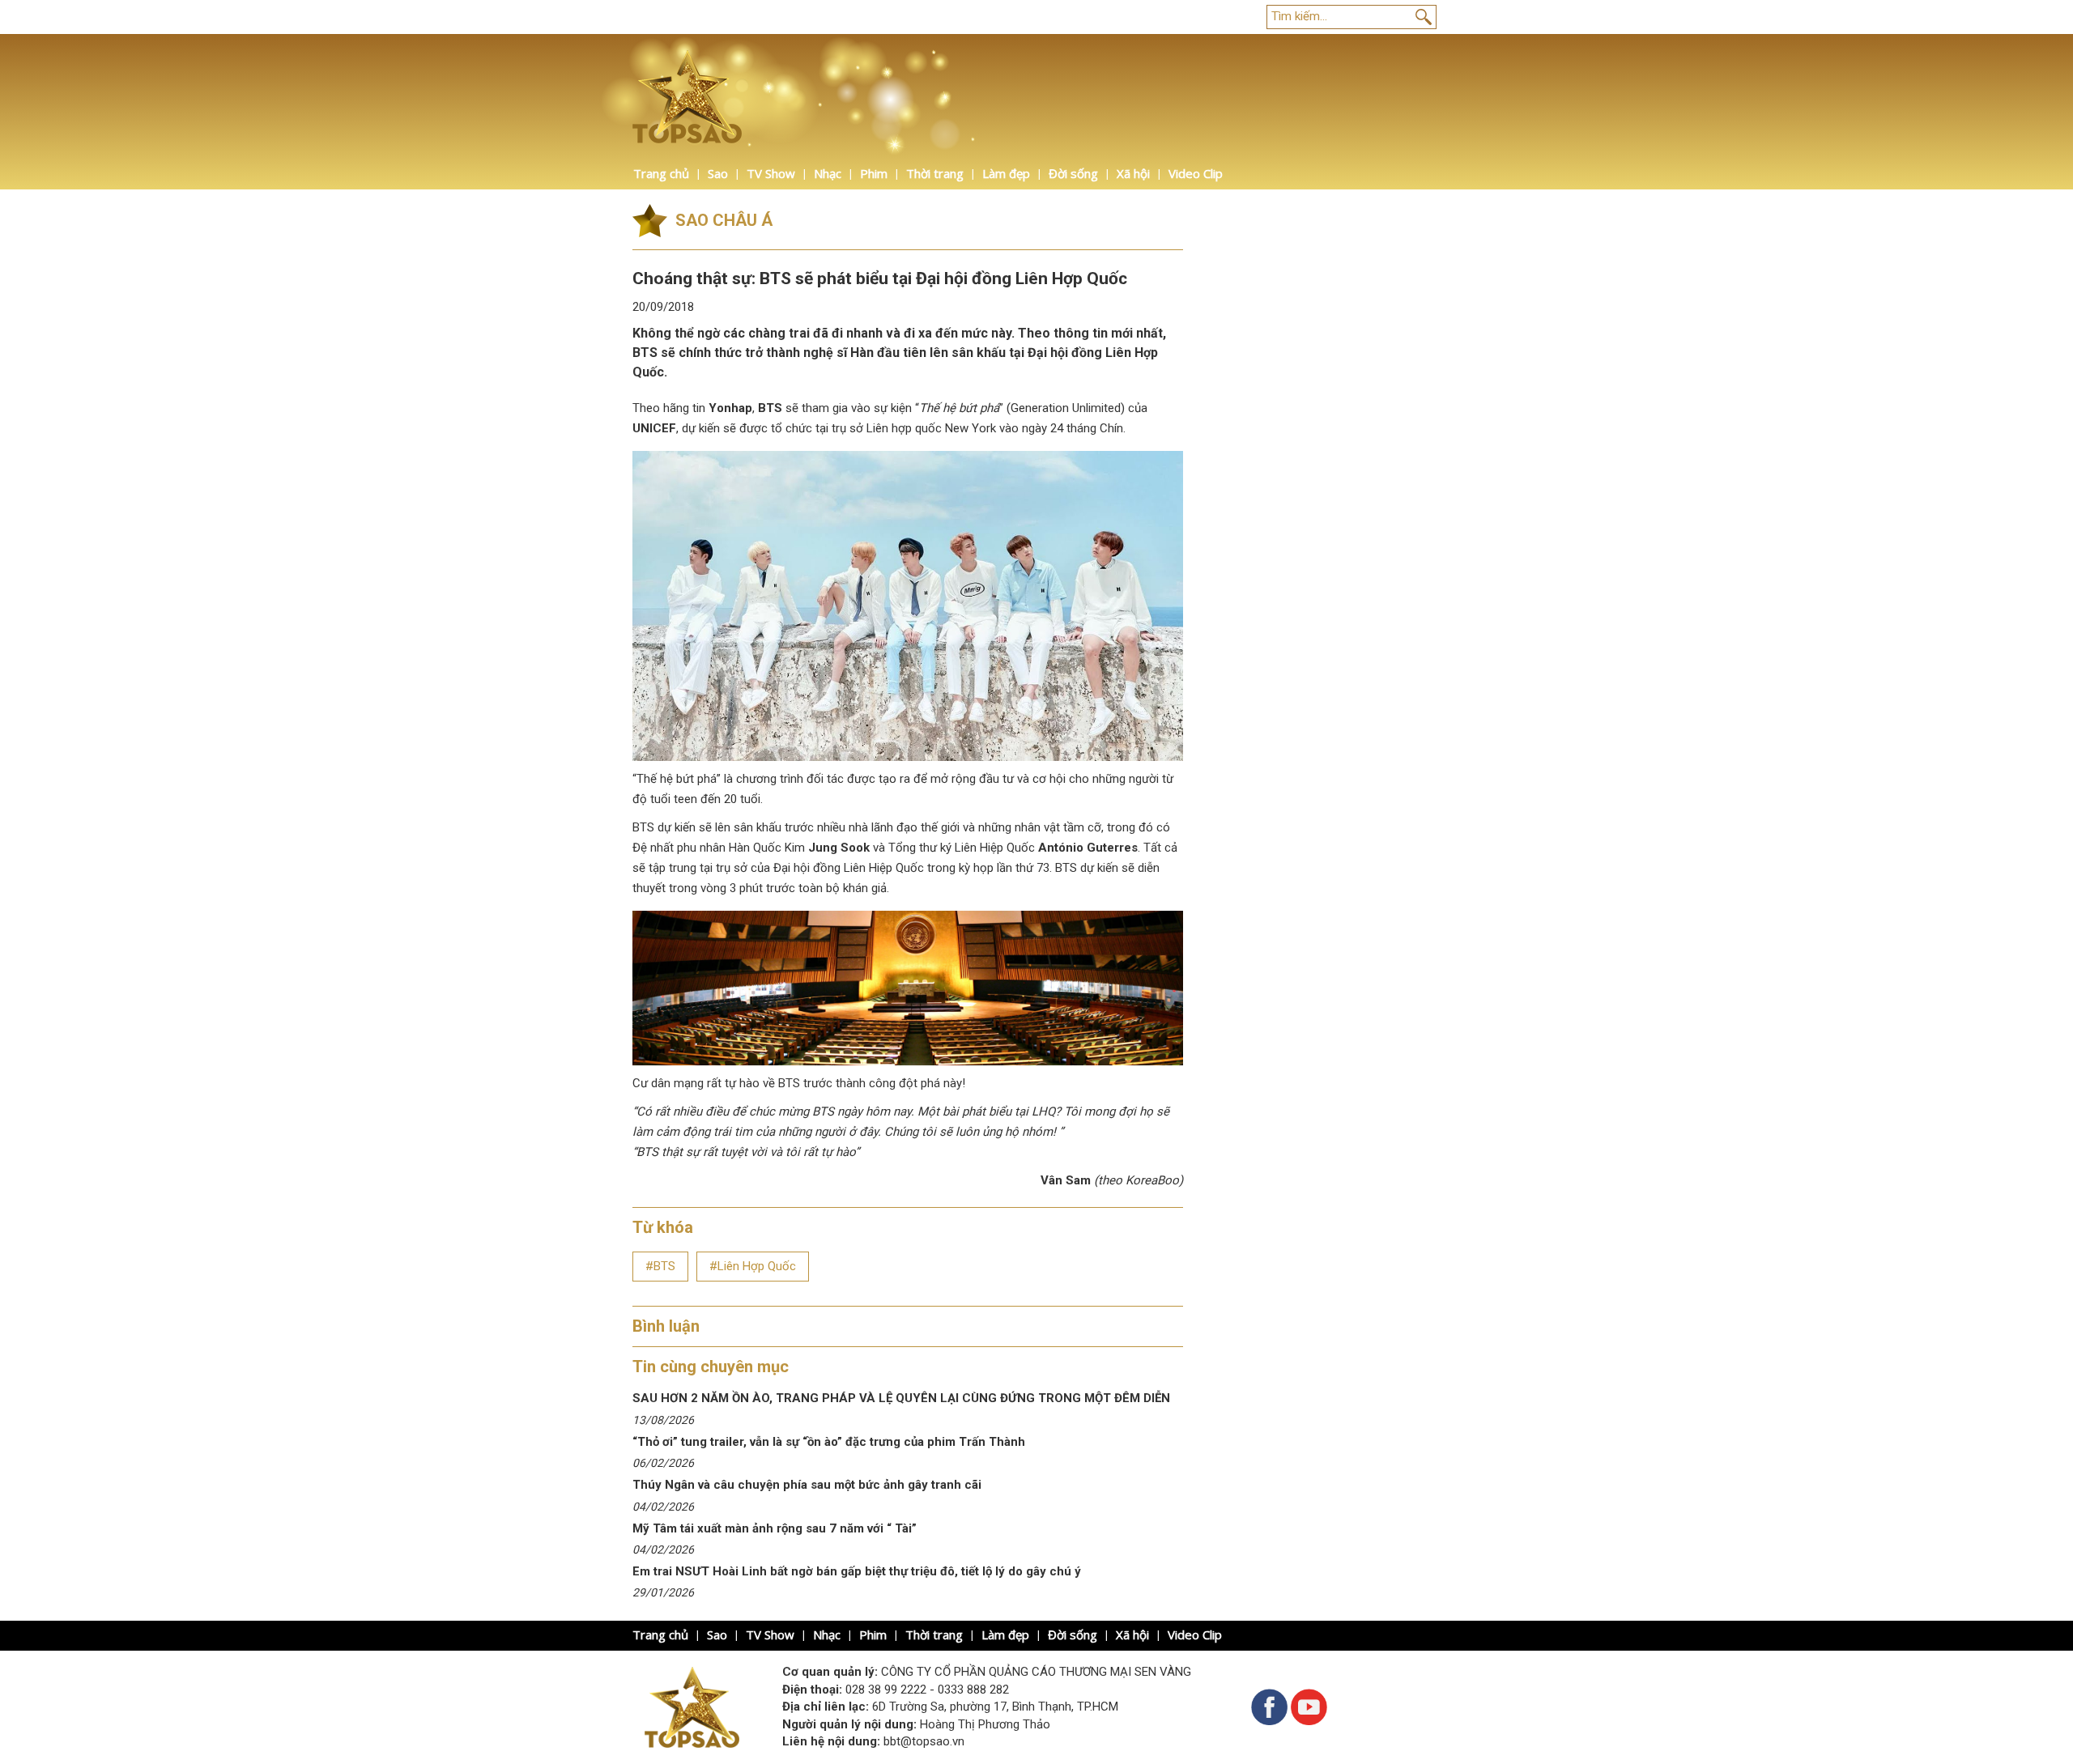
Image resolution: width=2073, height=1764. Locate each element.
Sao (718, 173)
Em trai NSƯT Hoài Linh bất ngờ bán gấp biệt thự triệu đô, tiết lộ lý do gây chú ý (857, 1571)
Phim (874, 173)
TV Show (771, 173)
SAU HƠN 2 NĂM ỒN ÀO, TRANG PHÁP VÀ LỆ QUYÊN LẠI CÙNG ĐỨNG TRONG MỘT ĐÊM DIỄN (901, 1398)
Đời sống (1073, 173)
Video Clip (1196, 173)
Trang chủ (661, 173)
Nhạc (828, 173)
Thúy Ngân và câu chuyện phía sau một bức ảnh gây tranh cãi (807, 1485)
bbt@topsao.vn (924, 1741)
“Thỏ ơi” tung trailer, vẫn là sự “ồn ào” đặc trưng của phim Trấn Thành (830, 1442)
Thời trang (935, 173)
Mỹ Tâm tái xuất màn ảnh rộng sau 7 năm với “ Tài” (775, 1528)
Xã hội (1133, 173)
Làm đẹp (1006, 173)
